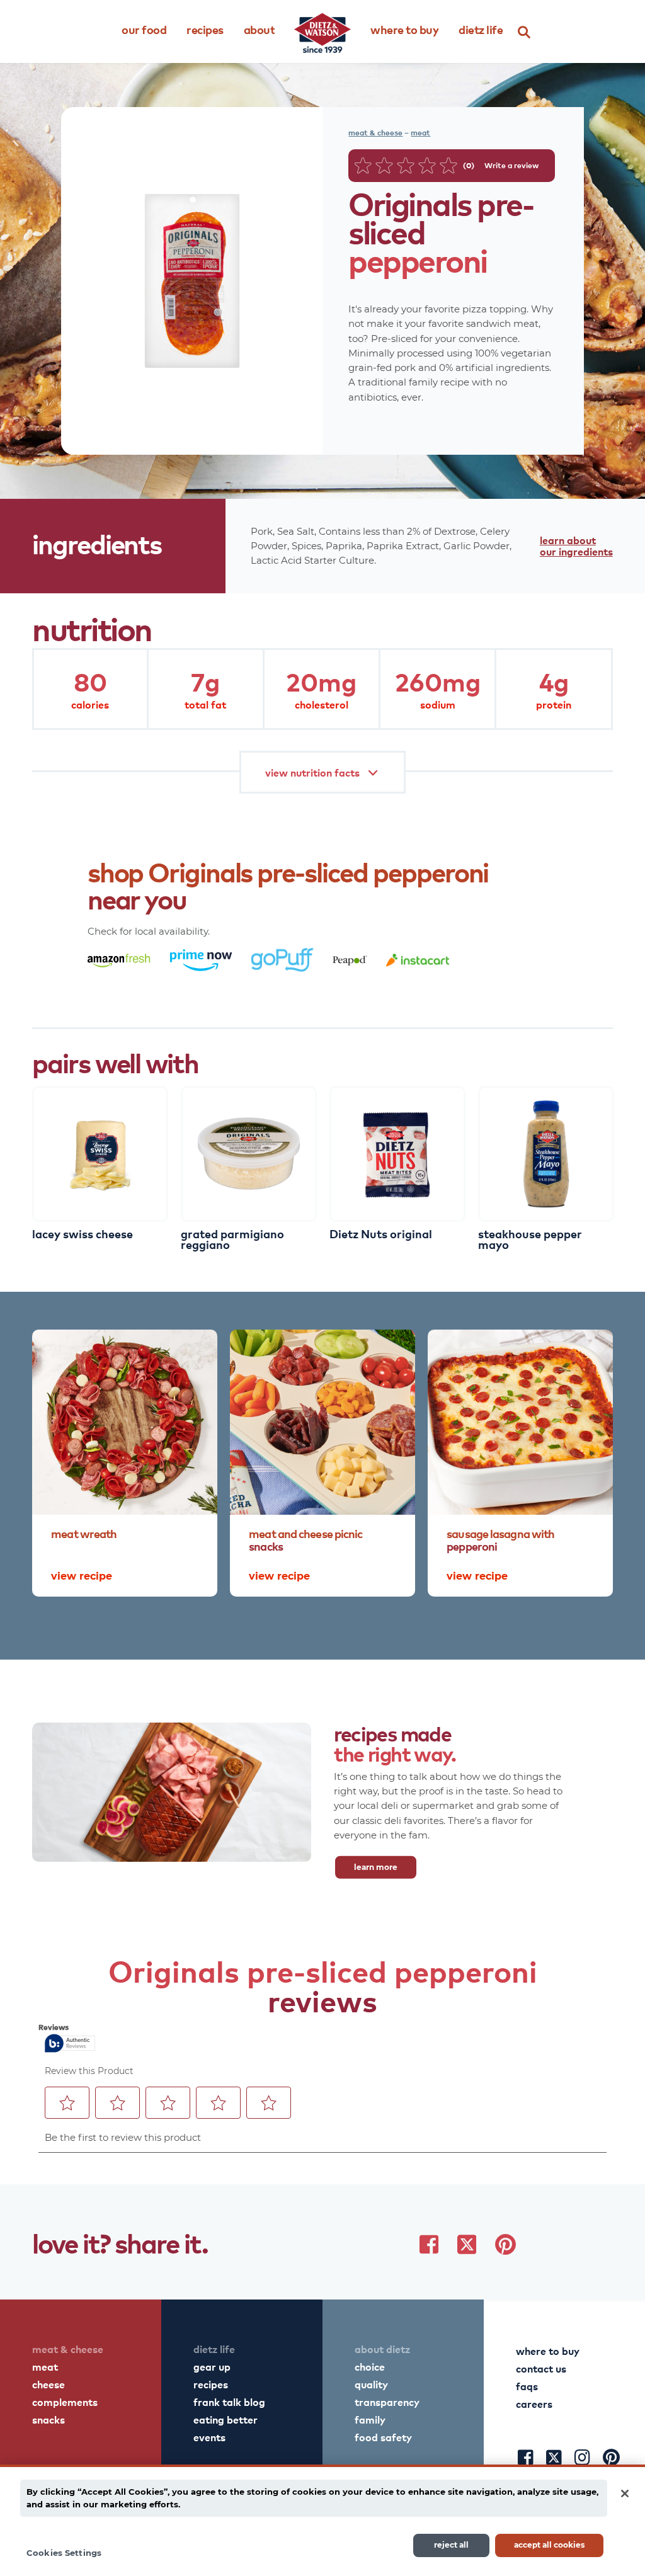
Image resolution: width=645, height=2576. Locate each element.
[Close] (625, 2493)
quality (371, 2384)
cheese (49, 2384)
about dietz (382, 2349)
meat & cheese (375, 133)
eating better (225, 2419)
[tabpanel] (100, 1161)
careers (534, 2403)
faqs (527, 2386)
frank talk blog (229, 2402)
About (260, 29)
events (209, 2437)
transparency (387, 2402)
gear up (212, 2366)
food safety (383, 2437)
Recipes (205, 29)
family (370, 2419)
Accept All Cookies (549, 2545)
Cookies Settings (64, 2553)
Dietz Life (481, 29)
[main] (322, 2520)
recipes (211, 2384)
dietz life (214, 2349)
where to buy (548, 2351)
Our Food (144, 29)
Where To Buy (404, 29)
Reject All (451, 2545)
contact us (541, 2368)
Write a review (511, 165)
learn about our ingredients (576, 545)
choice (370, 2366)
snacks (49, 2419)
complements (65, 2402)
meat (420, 133)
